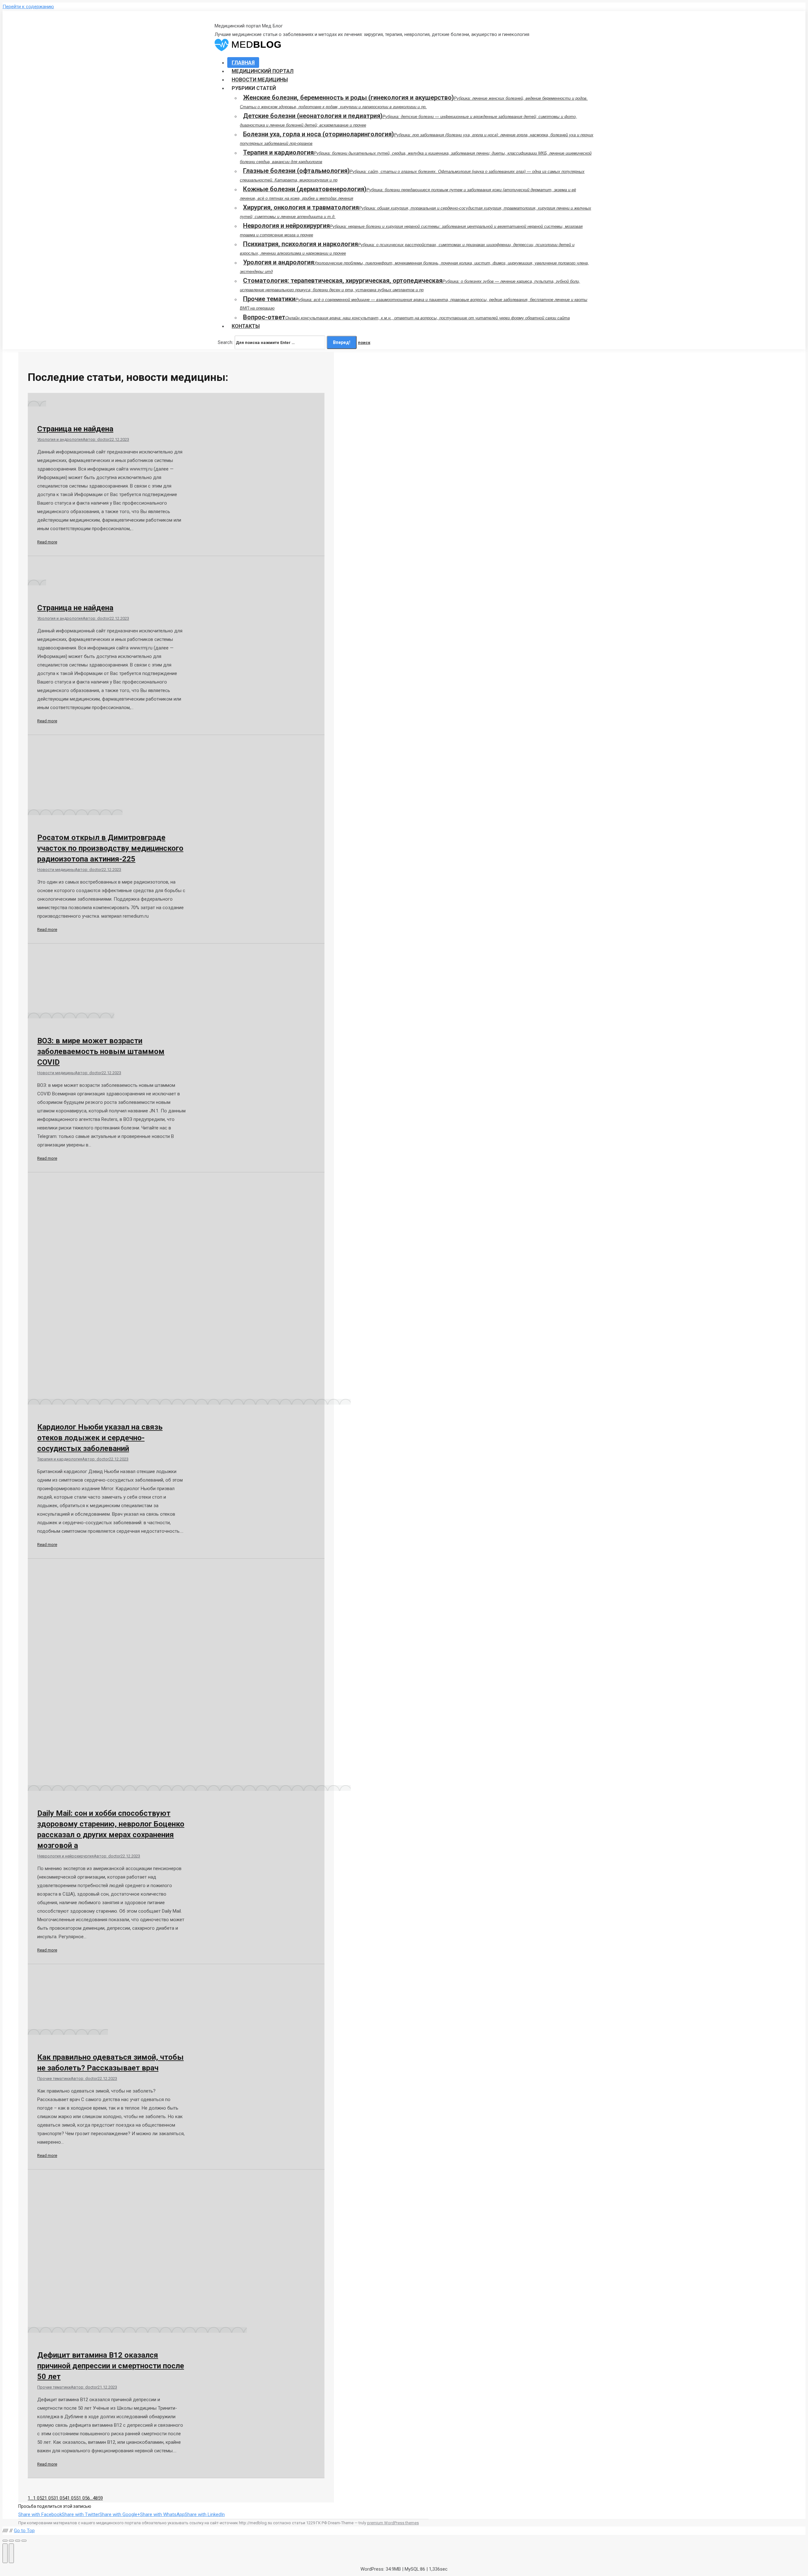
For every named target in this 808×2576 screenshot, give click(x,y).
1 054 (62, 2498)
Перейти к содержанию (28, 7)
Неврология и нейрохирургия (65, 1856)
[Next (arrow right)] (11, 2553)
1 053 (50, 2498)
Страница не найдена (75, 429)
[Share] (11, 2541)
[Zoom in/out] (24, 2541)
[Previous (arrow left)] (5, 2553)
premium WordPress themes (393, 2523)
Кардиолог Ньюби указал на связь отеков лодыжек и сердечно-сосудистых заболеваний (100, 1438)
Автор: (96, 439)
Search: (226, 342)
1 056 (84, 2498)
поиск (364, 343)
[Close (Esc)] (5, 2541)
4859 (98, 2498)
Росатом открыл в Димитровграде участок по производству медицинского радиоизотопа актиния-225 (110, 848)
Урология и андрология (60, 439)
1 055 (73, 2498)
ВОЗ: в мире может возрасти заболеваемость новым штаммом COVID (101, 1051)
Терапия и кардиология (60, 1459)
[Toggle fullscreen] (18, 2541)
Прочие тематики (54, 2079)
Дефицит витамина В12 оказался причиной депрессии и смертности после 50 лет (111, 2366)
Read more (47, 542)
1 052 (39, 2498)
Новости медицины (56, 870)
